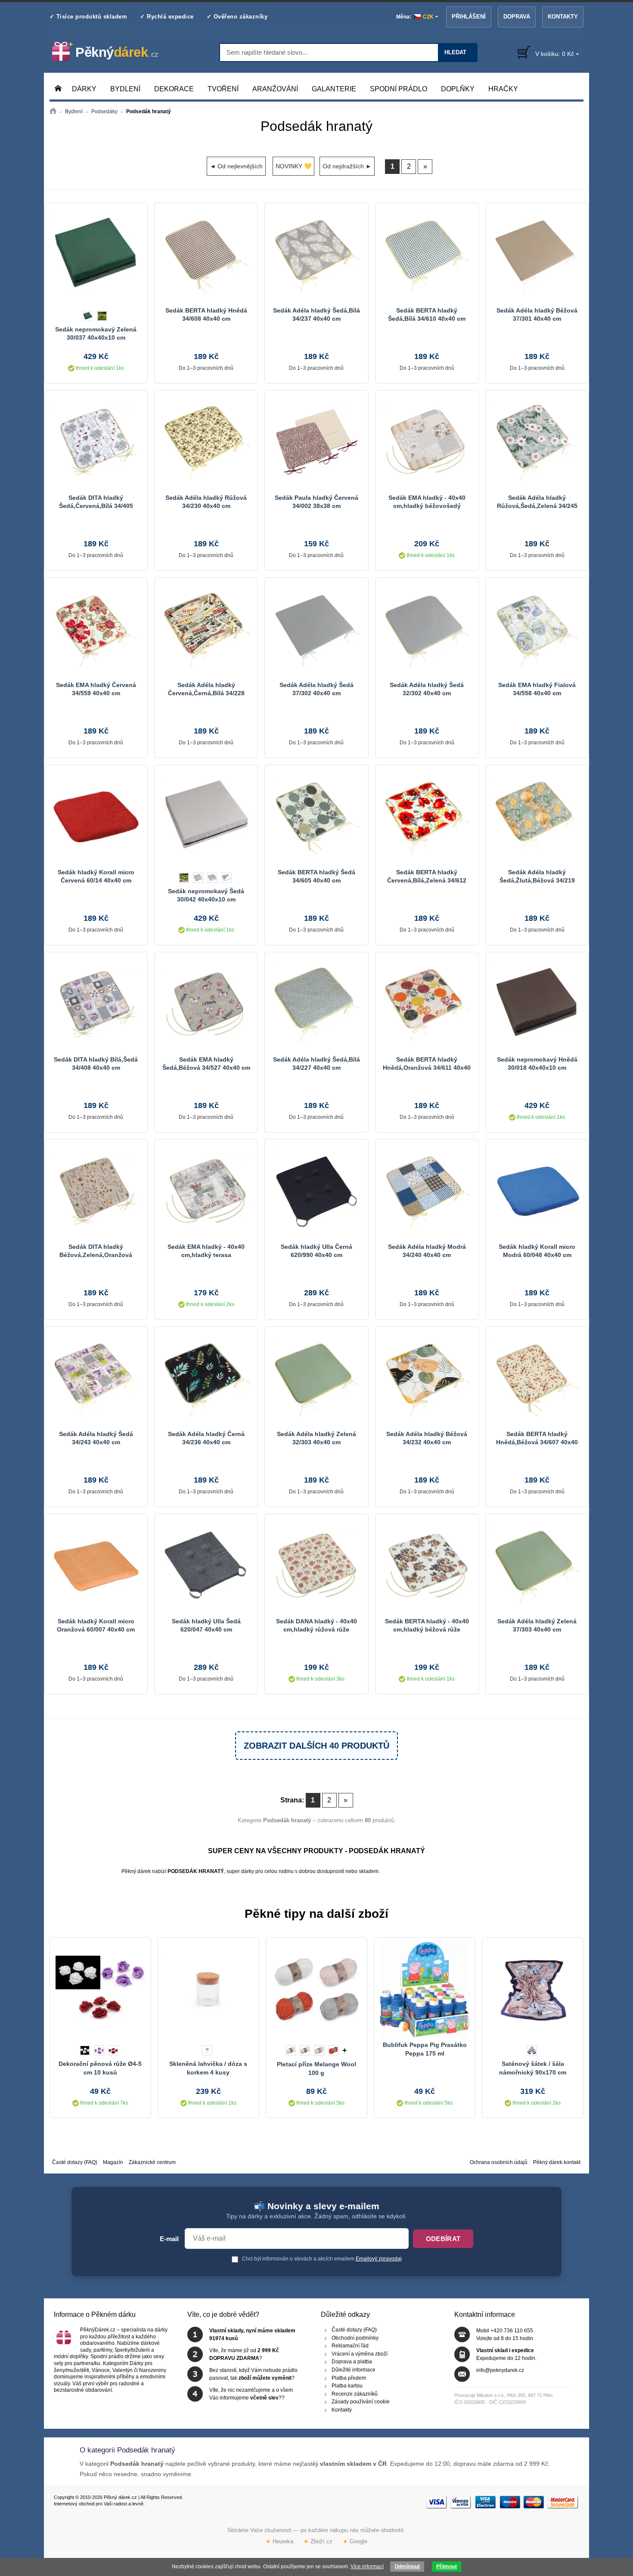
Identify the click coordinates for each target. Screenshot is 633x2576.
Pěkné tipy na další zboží (316, 1914)
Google (355, 2541)
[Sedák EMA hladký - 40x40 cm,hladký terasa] (206, 1191)
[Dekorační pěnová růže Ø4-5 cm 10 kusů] (100, 1989)
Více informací (367, 2567)
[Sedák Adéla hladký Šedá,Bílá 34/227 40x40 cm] (316, 1004)
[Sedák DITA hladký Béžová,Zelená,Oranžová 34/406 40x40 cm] (96, 1191)
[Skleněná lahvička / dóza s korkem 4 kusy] (208, 1989)
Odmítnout (407, 2567)
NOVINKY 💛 (293, 166)
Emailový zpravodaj (379, 2259)
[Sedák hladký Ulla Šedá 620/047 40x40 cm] (206, 1566)
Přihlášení (469, 17)
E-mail (169, 2239)
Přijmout (447, 2567)
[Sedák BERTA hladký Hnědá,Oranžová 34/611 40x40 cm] (427, 1004)
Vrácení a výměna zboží (360, 2354)
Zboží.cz (318, 2541)
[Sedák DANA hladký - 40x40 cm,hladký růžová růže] (316, 1566)
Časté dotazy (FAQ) (75, 2162)
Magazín (113, 2162)
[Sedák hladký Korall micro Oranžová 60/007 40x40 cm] (96, 1566)
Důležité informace (354, 2370)
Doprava (517, 17)
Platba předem (349, 2378)
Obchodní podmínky (355, 2338)
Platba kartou (347, 2386)
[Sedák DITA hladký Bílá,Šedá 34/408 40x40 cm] (96, 1004)
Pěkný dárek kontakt (557, 2162)
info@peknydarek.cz (500, 2370)
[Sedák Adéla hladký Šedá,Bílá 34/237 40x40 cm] (316, 255)
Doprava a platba (352, 2362)
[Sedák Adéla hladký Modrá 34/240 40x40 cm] (427, 1191)
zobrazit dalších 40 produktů (316, 1746)
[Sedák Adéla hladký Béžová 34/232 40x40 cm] (427, 1378)
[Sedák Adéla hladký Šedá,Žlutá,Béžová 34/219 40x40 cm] (537, 817)
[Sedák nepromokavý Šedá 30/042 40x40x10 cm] (206, 817)
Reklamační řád (350, 2346)
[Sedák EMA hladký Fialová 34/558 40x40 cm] (537, 629)
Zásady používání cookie (361, 2402)
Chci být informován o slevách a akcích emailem (321, 2259)
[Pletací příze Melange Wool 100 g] (316, 1989)
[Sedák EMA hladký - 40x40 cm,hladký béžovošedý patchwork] (427, 442)
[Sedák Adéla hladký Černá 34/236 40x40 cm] (206, 1378)
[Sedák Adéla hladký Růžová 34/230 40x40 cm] (206, 442)
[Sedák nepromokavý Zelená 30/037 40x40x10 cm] (96, 255)
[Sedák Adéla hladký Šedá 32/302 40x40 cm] (427, 629)
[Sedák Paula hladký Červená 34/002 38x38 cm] (316, 442)
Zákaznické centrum (152, 2162)
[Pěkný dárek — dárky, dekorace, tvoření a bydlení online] (112, 52)
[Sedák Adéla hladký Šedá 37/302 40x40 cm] (316, 629)
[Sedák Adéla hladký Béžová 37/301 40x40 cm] (537, 255)
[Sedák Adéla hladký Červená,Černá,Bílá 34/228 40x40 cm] (206, 629)
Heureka (279, 2541)
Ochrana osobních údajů (499, 2162)
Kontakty (563, 17)
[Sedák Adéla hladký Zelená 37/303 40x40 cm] (537, 1566)
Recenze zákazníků (355, 2394)
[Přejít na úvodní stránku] (53, 111)
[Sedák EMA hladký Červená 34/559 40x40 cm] (96, 629)
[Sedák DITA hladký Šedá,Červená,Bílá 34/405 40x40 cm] (96, 442)
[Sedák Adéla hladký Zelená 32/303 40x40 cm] (316, 1378)
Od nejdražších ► (347, 166)
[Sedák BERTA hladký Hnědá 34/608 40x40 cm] (206, 255)
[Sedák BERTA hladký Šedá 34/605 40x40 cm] (316, 817)
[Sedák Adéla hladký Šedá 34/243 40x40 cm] (96, 1378)
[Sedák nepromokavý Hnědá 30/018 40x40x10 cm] (537, 1004)
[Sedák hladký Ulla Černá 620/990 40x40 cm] (316, 1191)
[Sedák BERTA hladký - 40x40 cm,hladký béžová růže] (427, 1566)
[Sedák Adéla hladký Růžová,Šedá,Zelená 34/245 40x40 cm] (537, 442)
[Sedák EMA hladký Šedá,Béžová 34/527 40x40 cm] (206, 1004)
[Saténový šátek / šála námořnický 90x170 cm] (533, 1989)
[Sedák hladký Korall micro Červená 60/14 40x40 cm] (96, 817)
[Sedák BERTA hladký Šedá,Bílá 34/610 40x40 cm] (427, 255)
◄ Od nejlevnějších (236, 166)
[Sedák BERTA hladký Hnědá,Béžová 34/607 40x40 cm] (537, 1378)
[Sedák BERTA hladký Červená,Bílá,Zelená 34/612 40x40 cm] (427, 817)
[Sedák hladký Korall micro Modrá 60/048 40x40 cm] (537, 1191)
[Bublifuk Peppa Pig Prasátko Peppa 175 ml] (425, 1989)
